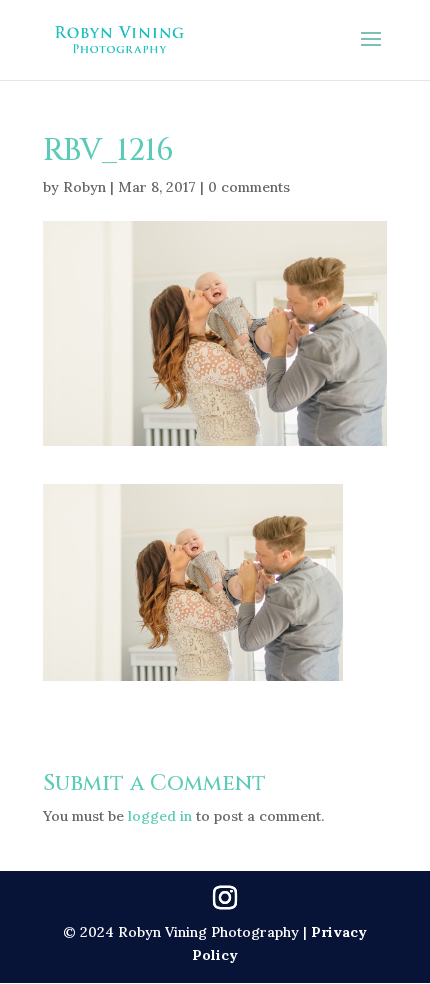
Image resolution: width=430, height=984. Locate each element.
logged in (160, 816)
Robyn (84, 187)
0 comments (249, 187)
